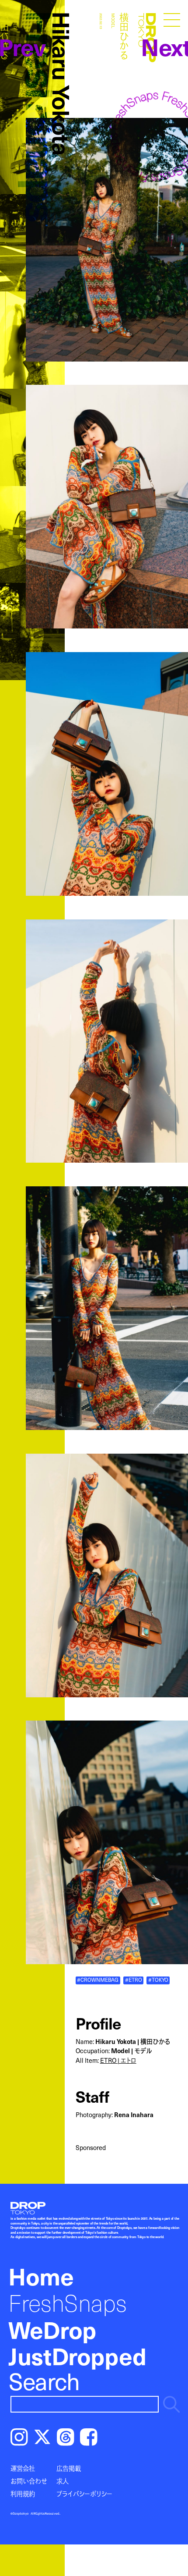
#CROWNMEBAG (98, 1980)
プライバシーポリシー (84, 2494)
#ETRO (134, 1980)
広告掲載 (69, 2468)
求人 (63, 2481)
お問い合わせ (29, 2481)
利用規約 (23, 2494)
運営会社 (23, 2468)
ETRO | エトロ (118, 2060)
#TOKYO (158, 1980)
